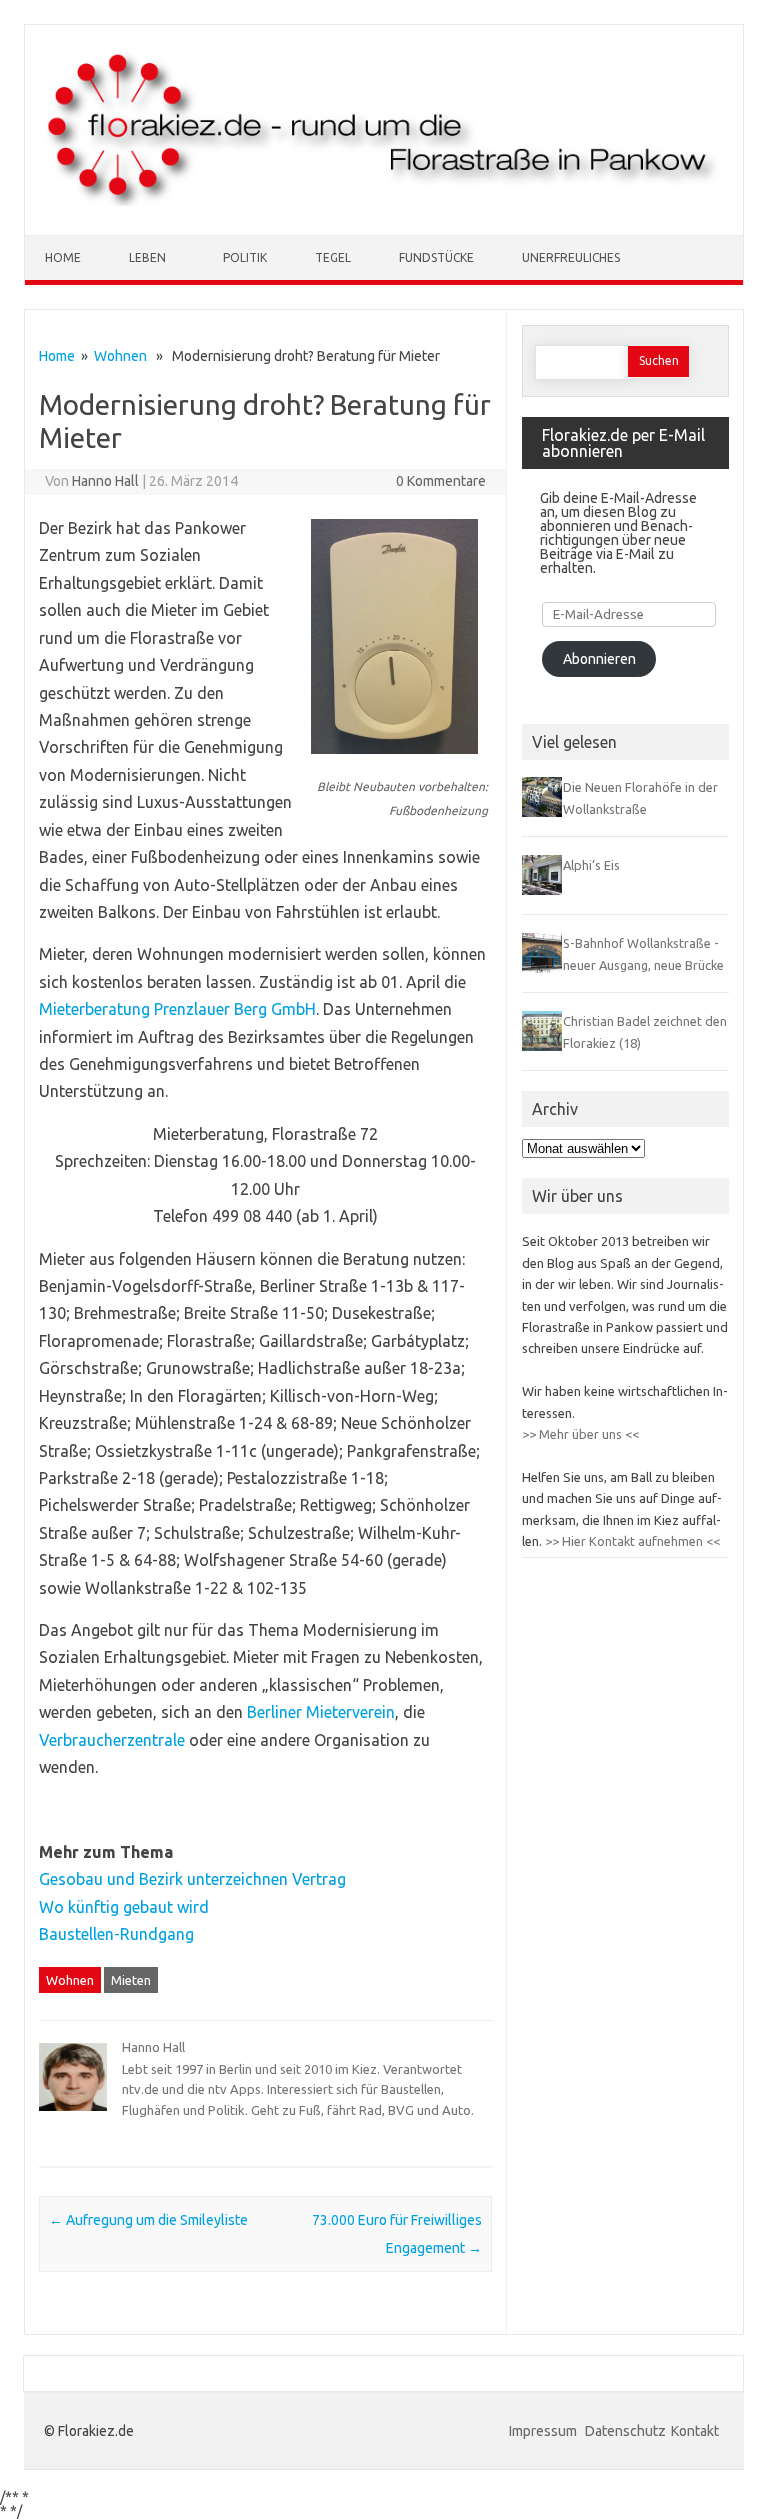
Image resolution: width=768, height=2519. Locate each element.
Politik (245, 257)
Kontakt (695, 2431)
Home (63, 257)
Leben (147, 257)
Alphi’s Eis (591, 865)
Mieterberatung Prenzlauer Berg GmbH (177, 1009)
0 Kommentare (441, 481)
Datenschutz (625, 2431)
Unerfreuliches (571, 257)
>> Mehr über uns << (580, 1434)
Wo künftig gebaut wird (124, 1907)
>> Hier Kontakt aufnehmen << (631, 1541)
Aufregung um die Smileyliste (148, 2220)
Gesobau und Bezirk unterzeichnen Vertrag (192, 1879)
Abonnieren (599, 659)
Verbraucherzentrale (112, 1740)
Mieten (131, 1980)
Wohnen (120, 356)
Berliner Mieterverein (321, 1712)
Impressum (544, 2431)
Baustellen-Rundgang (116, 1934)
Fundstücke (436, 257)
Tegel (333, 257)
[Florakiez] (384, 201)
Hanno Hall (105, 481)
